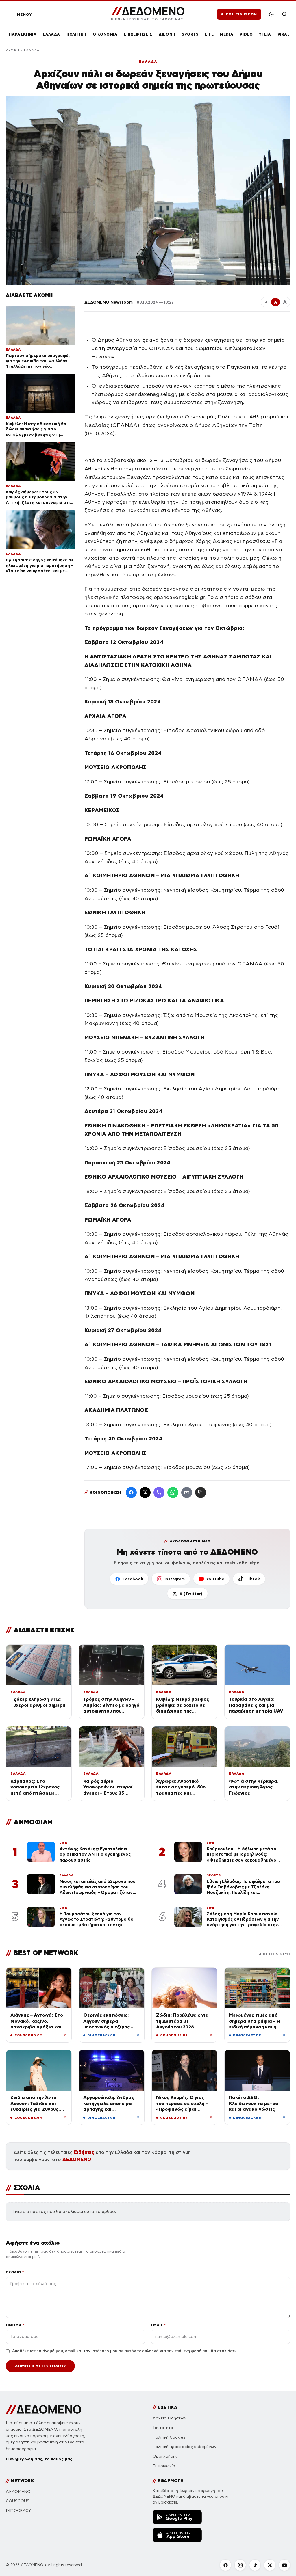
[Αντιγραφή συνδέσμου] (201, 1492)
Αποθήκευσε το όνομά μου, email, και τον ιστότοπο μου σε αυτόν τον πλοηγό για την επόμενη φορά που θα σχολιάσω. (124, 2351)
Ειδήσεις (84, 2152)
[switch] (271, 14)
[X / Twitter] (145, 1492)
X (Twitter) (191, 1594)
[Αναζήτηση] (284, 14)
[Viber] (159, 1492)
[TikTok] (255, 2565)
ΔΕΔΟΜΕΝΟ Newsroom (109, 302)
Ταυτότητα (163, 2428)
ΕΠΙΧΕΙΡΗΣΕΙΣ (138, 34)
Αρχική (12, 50)
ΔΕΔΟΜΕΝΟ (77, 2159)
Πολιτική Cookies (169, 2437)
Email (158, 2325)
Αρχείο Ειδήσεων (170, 2418)
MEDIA (227, 34)
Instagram (175, 1579)
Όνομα (15, 2325)
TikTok (253, 1579)
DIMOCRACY (18, 2511)
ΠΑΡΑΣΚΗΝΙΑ (23, 34)
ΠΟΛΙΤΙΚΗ (76, 34)
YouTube (215, 1579)
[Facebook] (131, 1492)
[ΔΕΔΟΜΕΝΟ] (44, 2409)
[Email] (187, 1492)
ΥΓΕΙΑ (265, 34)
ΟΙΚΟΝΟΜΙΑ (105, 34)
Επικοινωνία (164, 2466)
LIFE (209, 34)
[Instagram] (240, 2565)
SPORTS (190, 34)
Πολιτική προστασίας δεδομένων (185, 2447)
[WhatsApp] (173, 1492)
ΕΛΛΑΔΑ (51, 34)
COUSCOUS (18, 2501)
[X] (270, 2565)
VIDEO (246, 34)
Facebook (133, 1579)
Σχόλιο (15, 2272)
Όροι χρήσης (165, 2456)
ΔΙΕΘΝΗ (167, 34)
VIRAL (284, 34)
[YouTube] (284, 2565)
